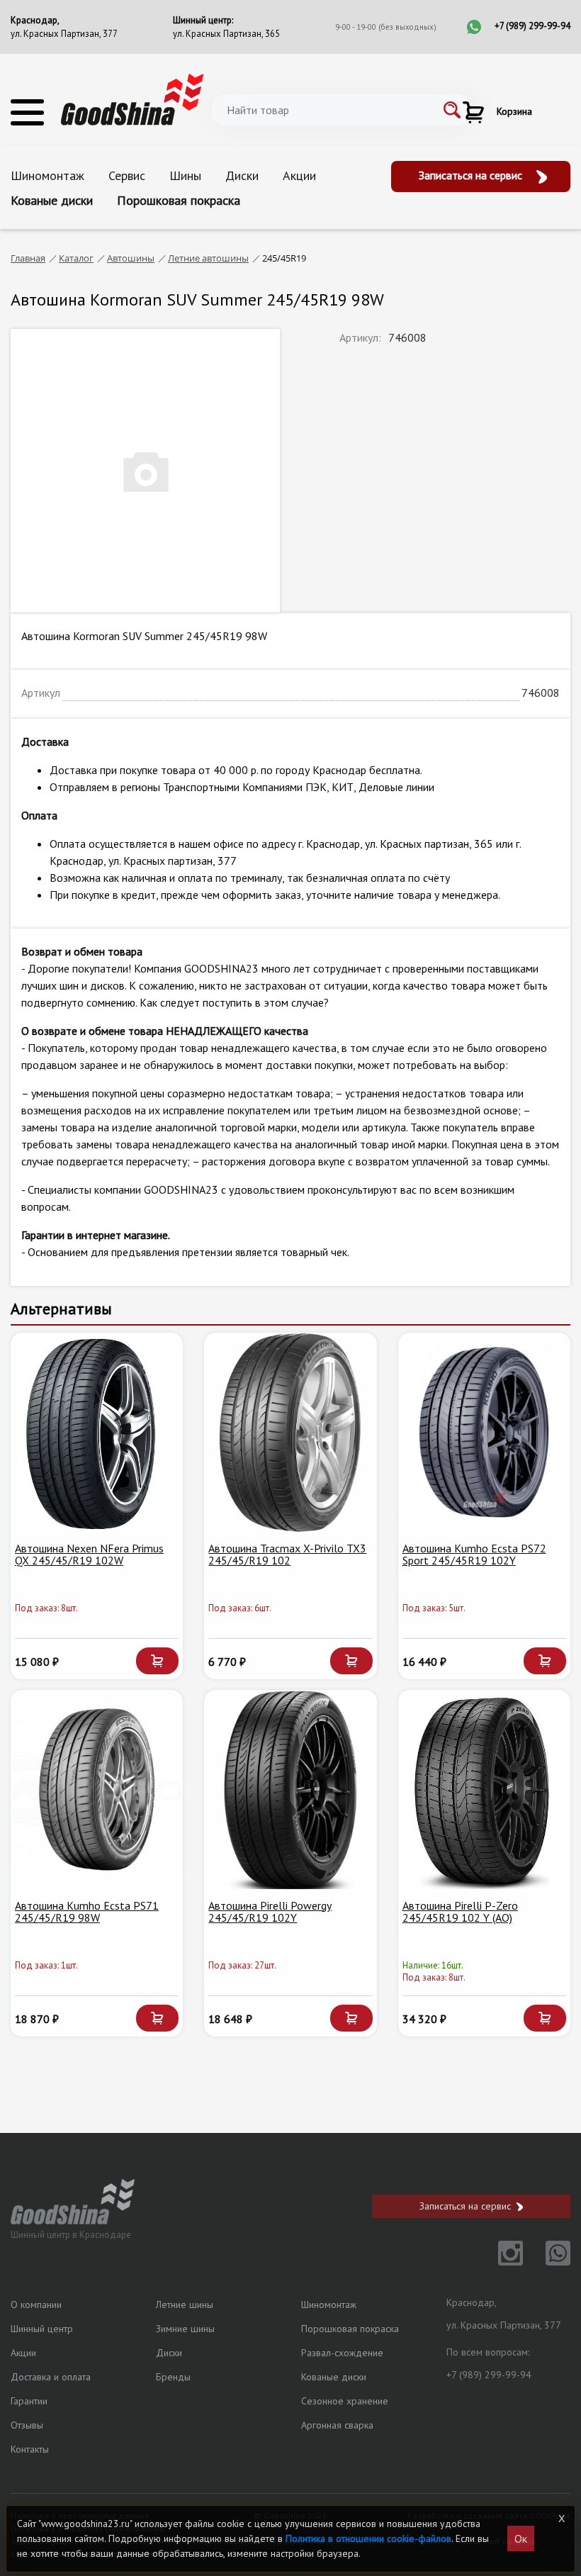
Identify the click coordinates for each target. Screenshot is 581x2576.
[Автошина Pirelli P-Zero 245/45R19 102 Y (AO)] (484, 1790)
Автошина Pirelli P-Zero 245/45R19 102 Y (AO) (460, 1912)
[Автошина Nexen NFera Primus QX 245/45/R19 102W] (97, 1433)
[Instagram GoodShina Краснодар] (502, 2261)
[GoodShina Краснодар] (132, 99)
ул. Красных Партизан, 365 (226, 34)
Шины (185, 175)
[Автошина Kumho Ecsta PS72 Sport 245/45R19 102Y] (484, 1433)
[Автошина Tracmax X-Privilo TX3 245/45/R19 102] (290, 1433)
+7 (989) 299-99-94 (532, 26)
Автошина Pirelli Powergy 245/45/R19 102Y (270, 1912)
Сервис (127, 175)
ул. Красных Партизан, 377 (64, 34)
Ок (521, 2538)
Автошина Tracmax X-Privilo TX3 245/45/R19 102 (287, 1555)
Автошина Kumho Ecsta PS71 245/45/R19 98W (87, 1912)
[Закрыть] (562, 2519)
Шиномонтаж (47, 175)
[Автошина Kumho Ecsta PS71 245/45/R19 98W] (97, 1790)
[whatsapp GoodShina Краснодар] (548, 2261)
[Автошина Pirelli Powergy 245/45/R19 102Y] (290, 1790)
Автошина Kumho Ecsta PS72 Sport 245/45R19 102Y (474, 1555)
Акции (299, 175)
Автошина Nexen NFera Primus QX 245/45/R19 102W (89, 1555)
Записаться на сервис (472, 175)
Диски (242, 175)
